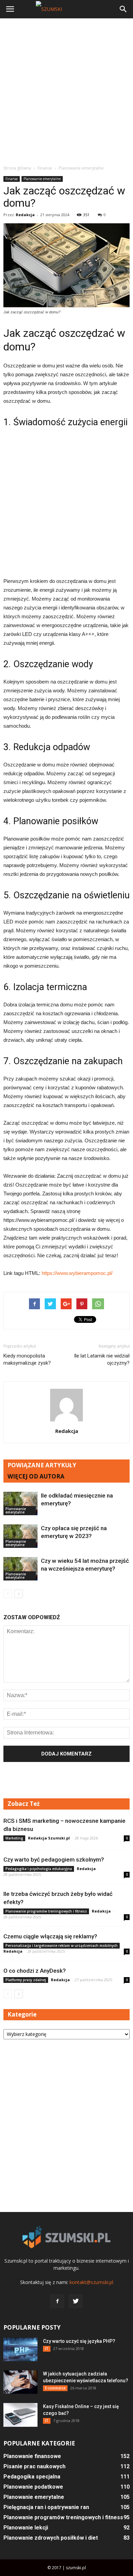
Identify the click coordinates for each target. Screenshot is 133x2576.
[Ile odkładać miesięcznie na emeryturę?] (20, 1503)
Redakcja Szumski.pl (49, 1838)
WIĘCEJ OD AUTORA (36, 1476)
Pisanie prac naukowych (34, 2466)
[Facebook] (57, 2301)
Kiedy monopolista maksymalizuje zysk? (27, 1359)
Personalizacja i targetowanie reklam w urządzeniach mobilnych (62, 1946)
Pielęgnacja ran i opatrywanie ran (46, 2507)
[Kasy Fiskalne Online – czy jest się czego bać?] (20, 2415)
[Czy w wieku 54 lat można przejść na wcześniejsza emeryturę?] (20, 1569)
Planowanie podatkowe (33, 2487)
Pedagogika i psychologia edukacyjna (39, 1869)
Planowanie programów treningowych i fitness (46, 1911)
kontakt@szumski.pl (91, 2282)
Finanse (12, 179)
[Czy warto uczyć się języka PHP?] (20, 2349)
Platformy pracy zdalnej (26, 1980)
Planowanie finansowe (32, 2456)
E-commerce (55, 2388)
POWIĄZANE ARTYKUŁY (42, 1465)
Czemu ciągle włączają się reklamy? (50, 1936)
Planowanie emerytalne (42, 179)
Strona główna (17, 168)
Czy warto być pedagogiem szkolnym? (54, 1860)
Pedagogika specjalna (32, 2477)
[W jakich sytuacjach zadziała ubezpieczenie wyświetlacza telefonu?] (20, 2382)
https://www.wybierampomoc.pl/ (77, 1273)
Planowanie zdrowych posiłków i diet (51, 2538)
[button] (123, 9)
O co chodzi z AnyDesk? (35, 1971)
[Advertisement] (66, 91)
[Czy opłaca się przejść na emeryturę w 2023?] (20, 1536)
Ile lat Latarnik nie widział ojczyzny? (102, 1359)
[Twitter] (76, 2301)
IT (47, 2349)
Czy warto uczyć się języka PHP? (79, 2341)
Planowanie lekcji (26, 2528)
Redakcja (25, 215)
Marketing (14, 1838)
